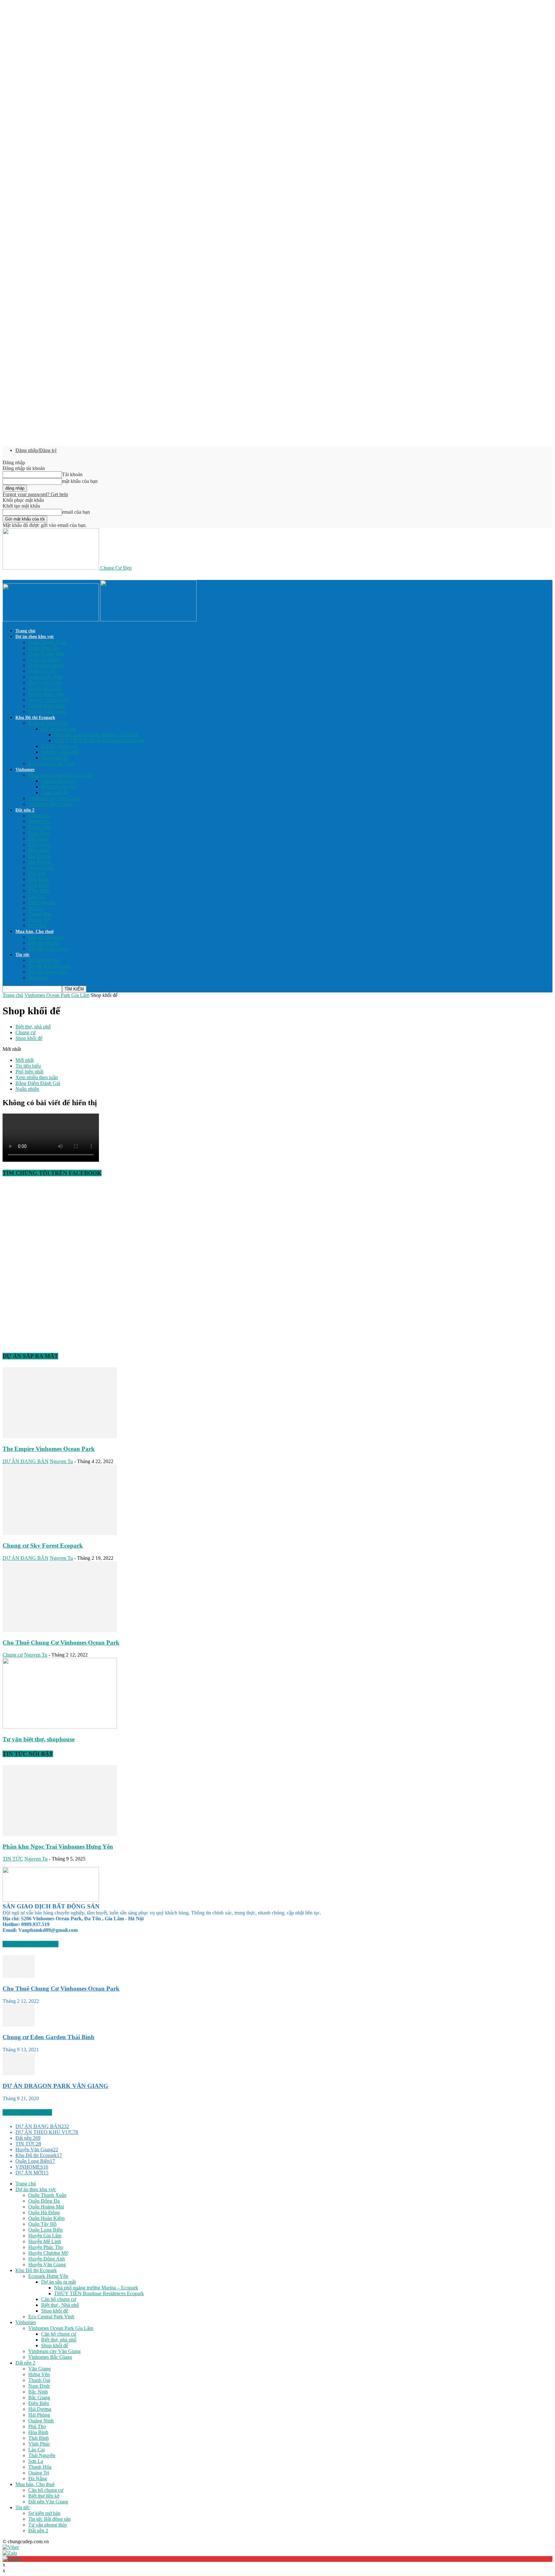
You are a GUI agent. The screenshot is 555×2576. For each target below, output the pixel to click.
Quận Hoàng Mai (46, 654)
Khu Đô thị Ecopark (35, 718)
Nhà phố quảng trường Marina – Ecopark (96, 735)
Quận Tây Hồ (42, 671)
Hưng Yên (39, 821)
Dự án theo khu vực (35, 637)
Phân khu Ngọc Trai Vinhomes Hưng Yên (58, 1847)
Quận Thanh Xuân (47, 642)
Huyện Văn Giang (47, 711)
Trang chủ (25, 631)
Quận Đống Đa (44, 648)
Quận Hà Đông (44, 659)
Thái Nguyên (42, 902)
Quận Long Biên (45, 677)
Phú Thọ (37, 873)
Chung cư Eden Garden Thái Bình (48, 2037)
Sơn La (36, 908)
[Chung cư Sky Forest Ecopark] (60, 1533)
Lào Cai (36, 897)
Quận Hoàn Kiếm (46, 665)
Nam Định (39, 833)
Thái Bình (39, 885)
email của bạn (76, 512)
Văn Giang (40, 816)
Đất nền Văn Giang (48, 949)
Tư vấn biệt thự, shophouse (39, 1739)
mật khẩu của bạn (80, 481)
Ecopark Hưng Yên (48, 723)
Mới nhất (25, 1060)
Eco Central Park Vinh (51, 764)
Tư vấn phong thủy (48, 972)
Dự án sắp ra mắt (58, 729)
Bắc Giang (39, 844)
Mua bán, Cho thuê (35, 932)
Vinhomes (25, 770)
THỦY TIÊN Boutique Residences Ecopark (99, 740)
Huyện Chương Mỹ (48, 700)
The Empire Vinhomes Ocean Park (49, 1449)
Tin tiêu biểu (28, 1066)
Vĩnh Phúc (39, 891)
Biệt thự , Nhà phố (60, 752)
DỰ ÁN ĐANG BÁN (26, 1461)
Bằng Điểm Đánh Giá (38, 1083)
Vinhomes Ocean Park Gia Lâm (61, 775)
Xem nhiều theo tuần (37, 1077)
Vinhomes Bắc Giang (50, 804)
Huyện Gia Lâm (45, 683)
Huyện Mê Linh (45, 688)
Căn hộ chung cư (59, 746)
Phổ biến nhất (29, 1072)
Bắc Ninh (38, 839)
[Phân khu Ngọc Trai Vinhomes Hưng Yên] (60, 1834)
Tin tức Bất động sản (49, 966)
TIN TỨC (13, 1859)
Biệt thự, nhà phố (59, 787)
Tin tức (22, 955)
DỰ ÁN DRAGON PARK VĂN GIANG (55, 2086)
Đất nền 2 (25, 810)
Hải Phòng (39, 862)
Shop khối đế (55, 758)
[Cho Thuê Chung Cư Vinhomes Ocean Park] (60, 1630)
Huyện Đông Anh (47, 706)
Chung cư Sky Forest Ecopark (43, 1546)
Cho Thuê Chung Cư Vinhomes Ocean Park (61, 1643)
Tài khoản (72, 474)
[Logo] (51, 620)
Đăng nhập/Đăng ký (36, 450)
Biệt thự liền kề (44, 943)
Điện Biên (39, 850)
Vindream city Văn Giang (54, 798)
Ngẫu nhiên (27, 1089)
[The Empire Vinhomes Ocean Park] (60, 1436)
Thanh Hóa (40, 914)
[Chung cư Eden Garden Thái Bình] (19, 2025)
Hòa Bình (38, 879)
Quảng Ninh (41, 868)
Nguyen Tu (61, 1461)
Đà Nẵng (38, 925)
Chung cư (26, 1032)
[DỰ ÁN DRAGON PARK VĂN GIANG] (19, 2073)
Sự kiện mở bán (44, 960)
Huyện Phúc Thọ (46, 694)
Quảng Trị (39, 920)
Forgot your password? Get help (35, 494)
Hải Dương (40, 856)
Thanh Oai (39, 827)
